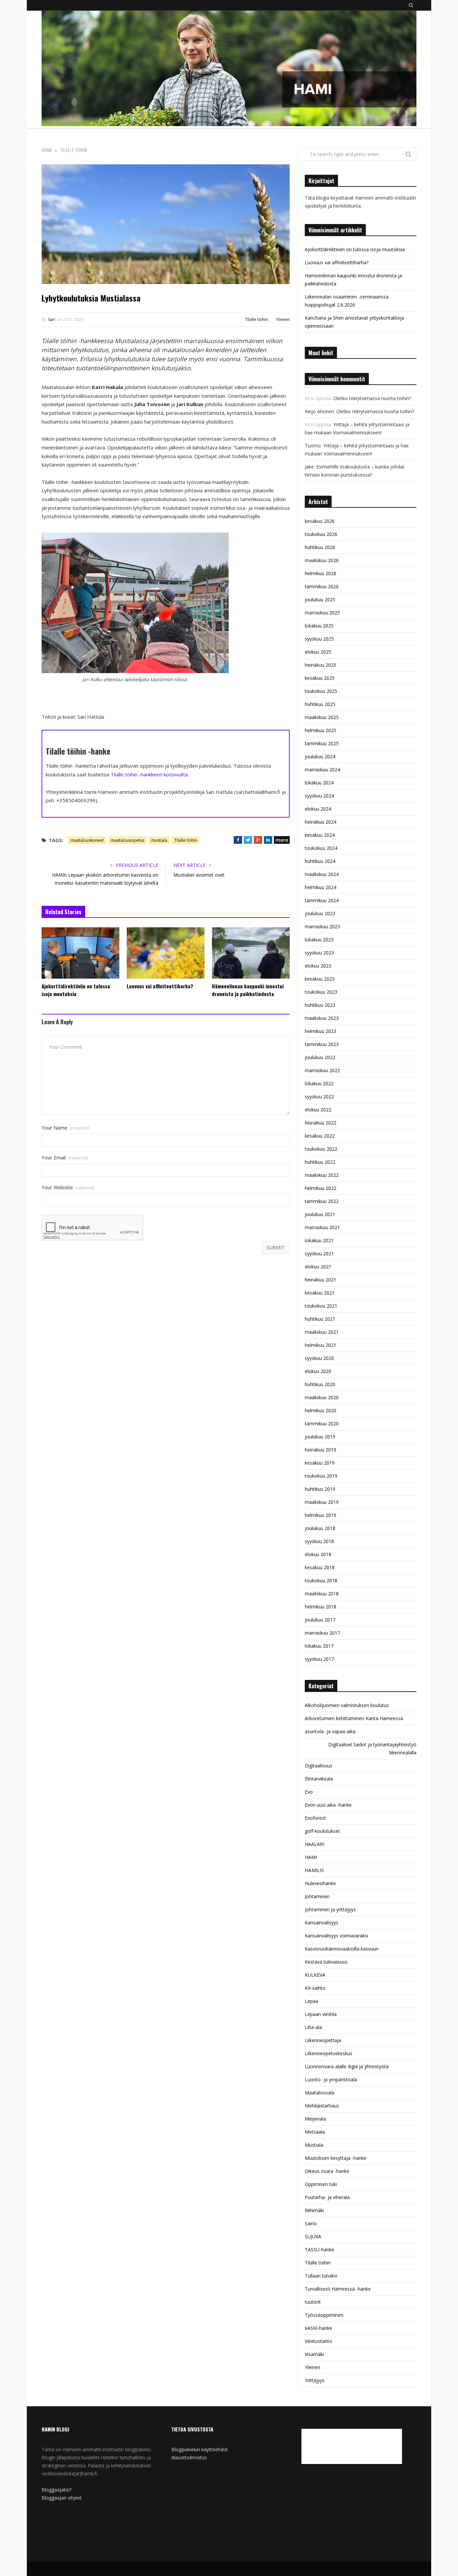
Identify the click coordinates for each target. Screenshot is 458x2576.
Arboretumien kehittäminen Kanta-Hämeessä (354, 1718)
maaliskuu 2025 (322, 717)
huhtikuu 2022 (320, 1162)
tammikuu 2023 (322, 1044)
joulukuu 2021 (320, 1214)
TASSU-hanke (320, 2250)
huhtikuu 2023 (320, 1005)
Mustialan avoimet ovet (199, 875)
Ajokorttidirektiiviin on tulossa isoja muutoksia (76, 990)
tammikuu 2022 (322, 1201)
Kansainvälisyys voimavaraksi (336, 1936)
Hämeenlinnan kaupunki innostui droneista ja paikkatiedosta (248, 990)
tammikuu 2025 (322, 743)
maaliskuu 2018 (322, 1594)
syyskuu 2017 (319, 1659)
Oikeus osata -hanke (327, 2171)
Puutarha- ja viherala (327, 2197)
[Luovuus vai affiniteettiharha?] (166, 953)
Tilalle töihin (256, 319)
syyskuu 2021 (319, 1253)
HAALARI (314, 1844)
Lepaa (311, 2001)
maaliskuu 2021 (322, 1332)
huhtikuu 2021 (320, 1319)
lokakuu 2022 (319, 1083)
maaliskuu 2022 (322, 1175)
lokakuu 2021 (319, 1240)
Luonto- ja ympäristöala (331, 2079)
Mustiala (314, 2145)
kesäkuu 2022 (320, 1136)
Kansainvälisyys (322, 1923)
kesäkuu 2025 (320, 678)
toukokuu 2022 (321, 1149)
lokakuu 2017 (319, 1646)
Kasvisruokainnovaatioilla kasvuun (342, 1949)
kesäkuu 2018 (320, 1567)
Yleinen (283, 319)
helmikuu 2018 (321, 1607)
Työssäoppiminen (324, 2315)
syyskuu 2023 (319, 953)
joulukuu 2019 (320, 1437)
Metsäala (315, 2132)
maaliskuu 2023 (322, 1018)
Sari (51, 319)
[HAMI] (229, 69)
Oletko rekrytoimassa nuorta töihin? (372, 398)
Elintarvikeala (319, 1779)
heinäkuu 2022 (321, 1123)
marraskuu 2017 (322, 1633)
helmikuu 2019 (321, 1515)
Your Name (65, 1128)
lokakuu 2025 (319, 626)
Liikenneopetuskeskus (329, 2053)
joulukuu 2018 (320, 1528)
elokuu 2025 (318, 652)
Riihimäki (314, 2210)
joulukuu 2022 (320, 1057)
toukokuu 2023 (321, 992)
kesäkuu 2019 (320, 1463)
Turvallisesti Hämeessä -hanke (338, 2289)
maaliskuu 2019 (322, 1502)
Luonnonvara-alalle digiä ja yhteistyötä (347, 2066)
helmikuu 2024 (321, 887)
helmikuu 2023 (321, 1031)
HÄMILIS (314, 1870)
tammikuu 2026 (322, 586)
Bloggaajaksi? (56, 2490)
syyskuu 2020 (319, 1358)
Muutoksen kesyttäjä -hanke (336, 2158)
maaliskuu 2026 (322, 560)
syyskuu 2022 (319, 1097)
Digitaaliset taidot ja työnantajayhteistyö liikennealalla (372, 1748)
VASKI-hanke (319, 2328)
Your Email (65, 1158)
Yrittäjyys (315, 2380)
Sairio (311, 2223)
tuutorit (313, 2302)
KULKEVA (315, 1975)
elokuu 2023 (318, 966)
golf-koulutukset (322, 1831)
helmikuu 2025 (321, 730)
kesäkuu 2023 (320, 979)
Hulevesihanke (320, 1883)
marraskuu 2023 (322, 926)
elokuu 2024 (318, 809)
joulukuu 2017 (320, 1620)
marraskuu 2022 (322, 1070)
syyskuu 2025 (319, 639)
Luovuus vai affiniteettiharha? (160, 986)
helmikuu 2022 (321, 1188)
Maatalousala (320, 2093)
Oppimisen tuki (321, 2184)
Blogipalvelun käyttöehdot (200, 2449)
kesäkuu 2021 (320, 1293)
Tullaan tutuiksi (321, 2276)
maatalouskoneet (87, 840)
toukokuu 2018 (321, 1580)
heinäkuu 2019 (321, 1450)
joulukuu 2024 (320, 756)
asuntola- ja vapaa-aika (330, 1731)
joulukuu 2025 (320, 599)
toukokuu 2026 (321, 534)
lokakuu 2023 (319, 940)
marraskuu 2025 (322, 613)
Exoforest (315, 1818)
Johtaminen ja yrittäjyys (330, 1909)
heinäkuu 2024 (321, 822)
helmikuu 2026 (321, 573)
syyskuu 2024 (319, 796)
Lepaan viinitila (321, 2014)
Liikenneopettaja (323, 2040)
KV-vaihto (315, 1988)
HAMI (311, 1857)
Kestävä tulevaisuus (326, 1962)
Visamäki (314, 2354)
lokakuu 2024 (319, 783)
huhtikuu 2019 (320, 1489)
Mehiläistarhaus (322, 2106)
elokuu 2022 (318, 1110)
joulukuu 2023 (320, 913)
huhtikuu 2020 (320, 1384)
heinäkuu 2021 (321, 1280)
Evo (309, 1792)
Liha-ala (313, 2027)
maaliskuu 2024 (322, 874)
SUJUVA (313, 2236)
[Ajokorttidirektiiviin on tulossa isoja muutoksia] (80, 953)
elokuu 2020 (318, 1371)
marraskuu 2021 (322, 1227)
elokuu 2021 (318, 1267)
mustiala (159, 840)
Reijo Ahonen (319, 411)
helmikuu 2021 (321, 1345)
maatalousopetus (127, 840)
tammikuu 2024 (322, 900)
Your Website (68, 1187)
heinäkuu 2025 (321, 665)
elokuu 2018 (318, 1554)
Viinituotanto (319, 2341)
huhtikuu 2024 (320, 861)
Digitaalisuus (319, 1766)
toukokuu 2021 (321, 1306)
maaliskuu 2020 (322, 1397)
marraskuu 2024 (322, 770)
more (282, 840)
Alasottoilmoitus (189, 2457)
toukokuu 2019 (321, 1476)
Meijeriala (315, 2119)
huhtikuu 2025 (320, 704)
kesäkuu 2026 (320, 521)
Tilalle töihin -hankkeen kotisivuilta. (150, 774)
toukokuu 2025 (321, 691)
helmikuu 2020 (321, 1410)
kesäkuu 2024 (320, 835)
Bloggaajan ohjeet (62, 2498)
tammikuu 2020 (322, 1423)
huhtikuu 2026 (320, 547)
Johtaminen (317, 1896)
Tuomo (313, 446)
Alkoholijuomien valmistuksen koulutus (347, 1705)
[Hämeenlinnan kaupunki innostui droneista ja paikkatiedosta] (251, 953)
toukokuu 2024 (321, 848)
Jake (309, 467)
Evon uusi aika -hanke (328, 1805)
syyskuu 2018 (319, 1541)
